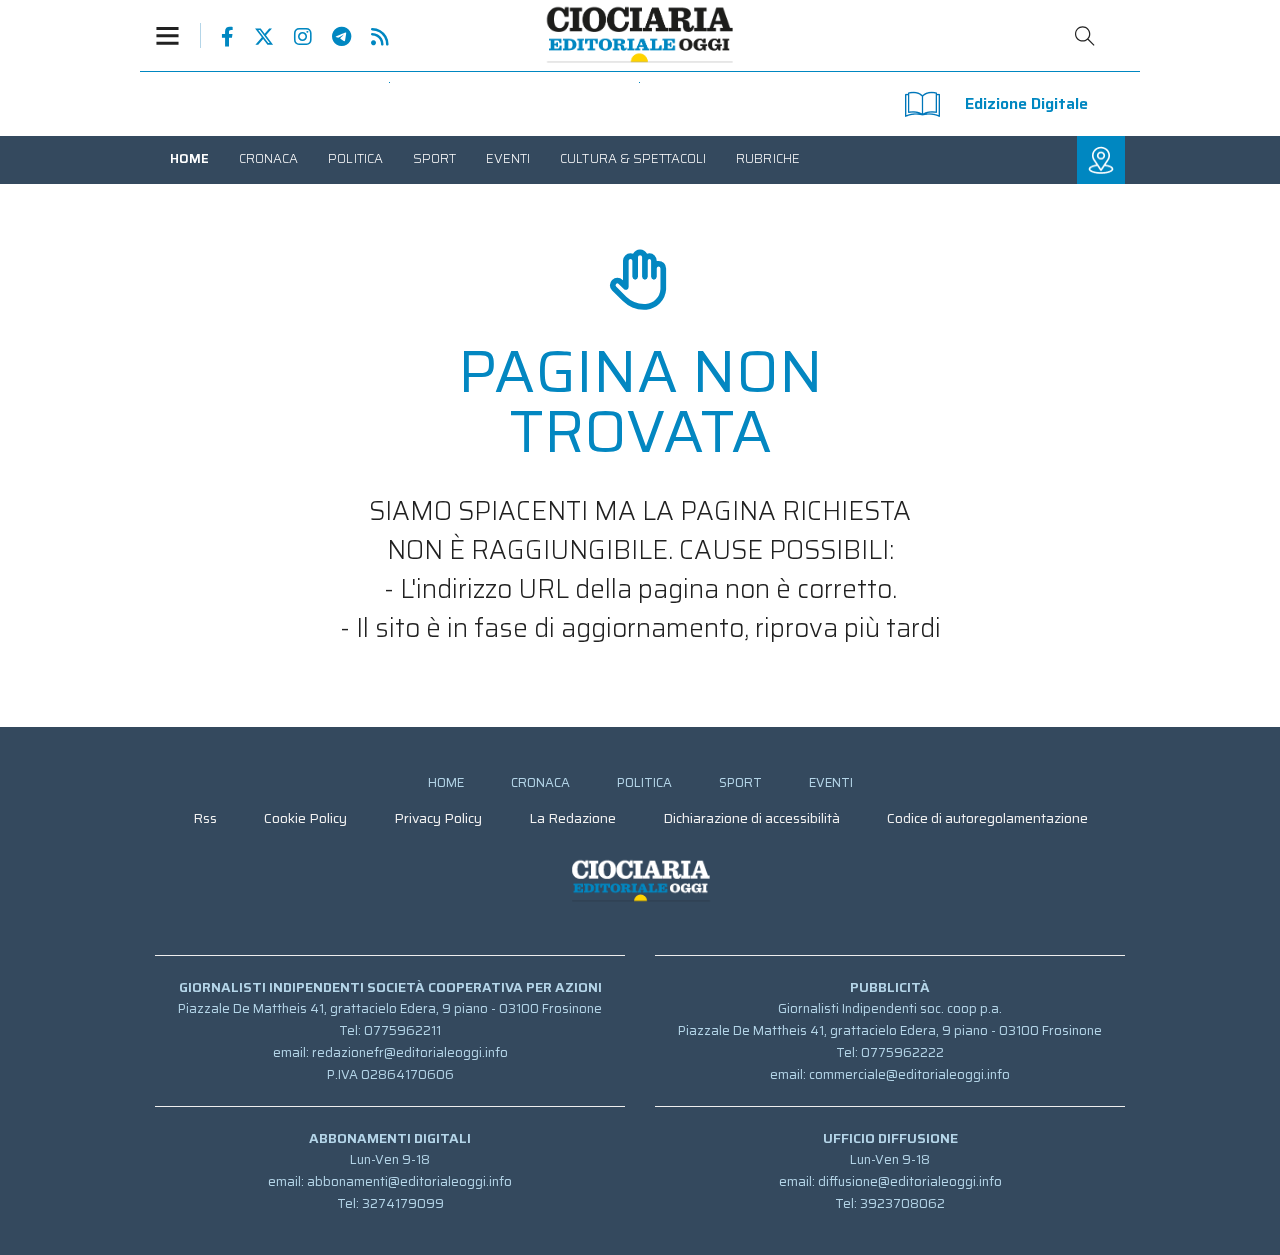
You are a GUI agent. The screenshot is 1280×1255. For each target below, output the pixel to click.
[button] (178, 35)
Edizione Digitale (1026, 103)
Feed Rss (370, 37)
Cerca (1085, 36)
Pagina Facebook (217, 37)
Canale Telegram (331, 37)
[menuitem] (189, 158)
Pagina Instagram (293, 37)
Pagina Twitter (254, 37)
